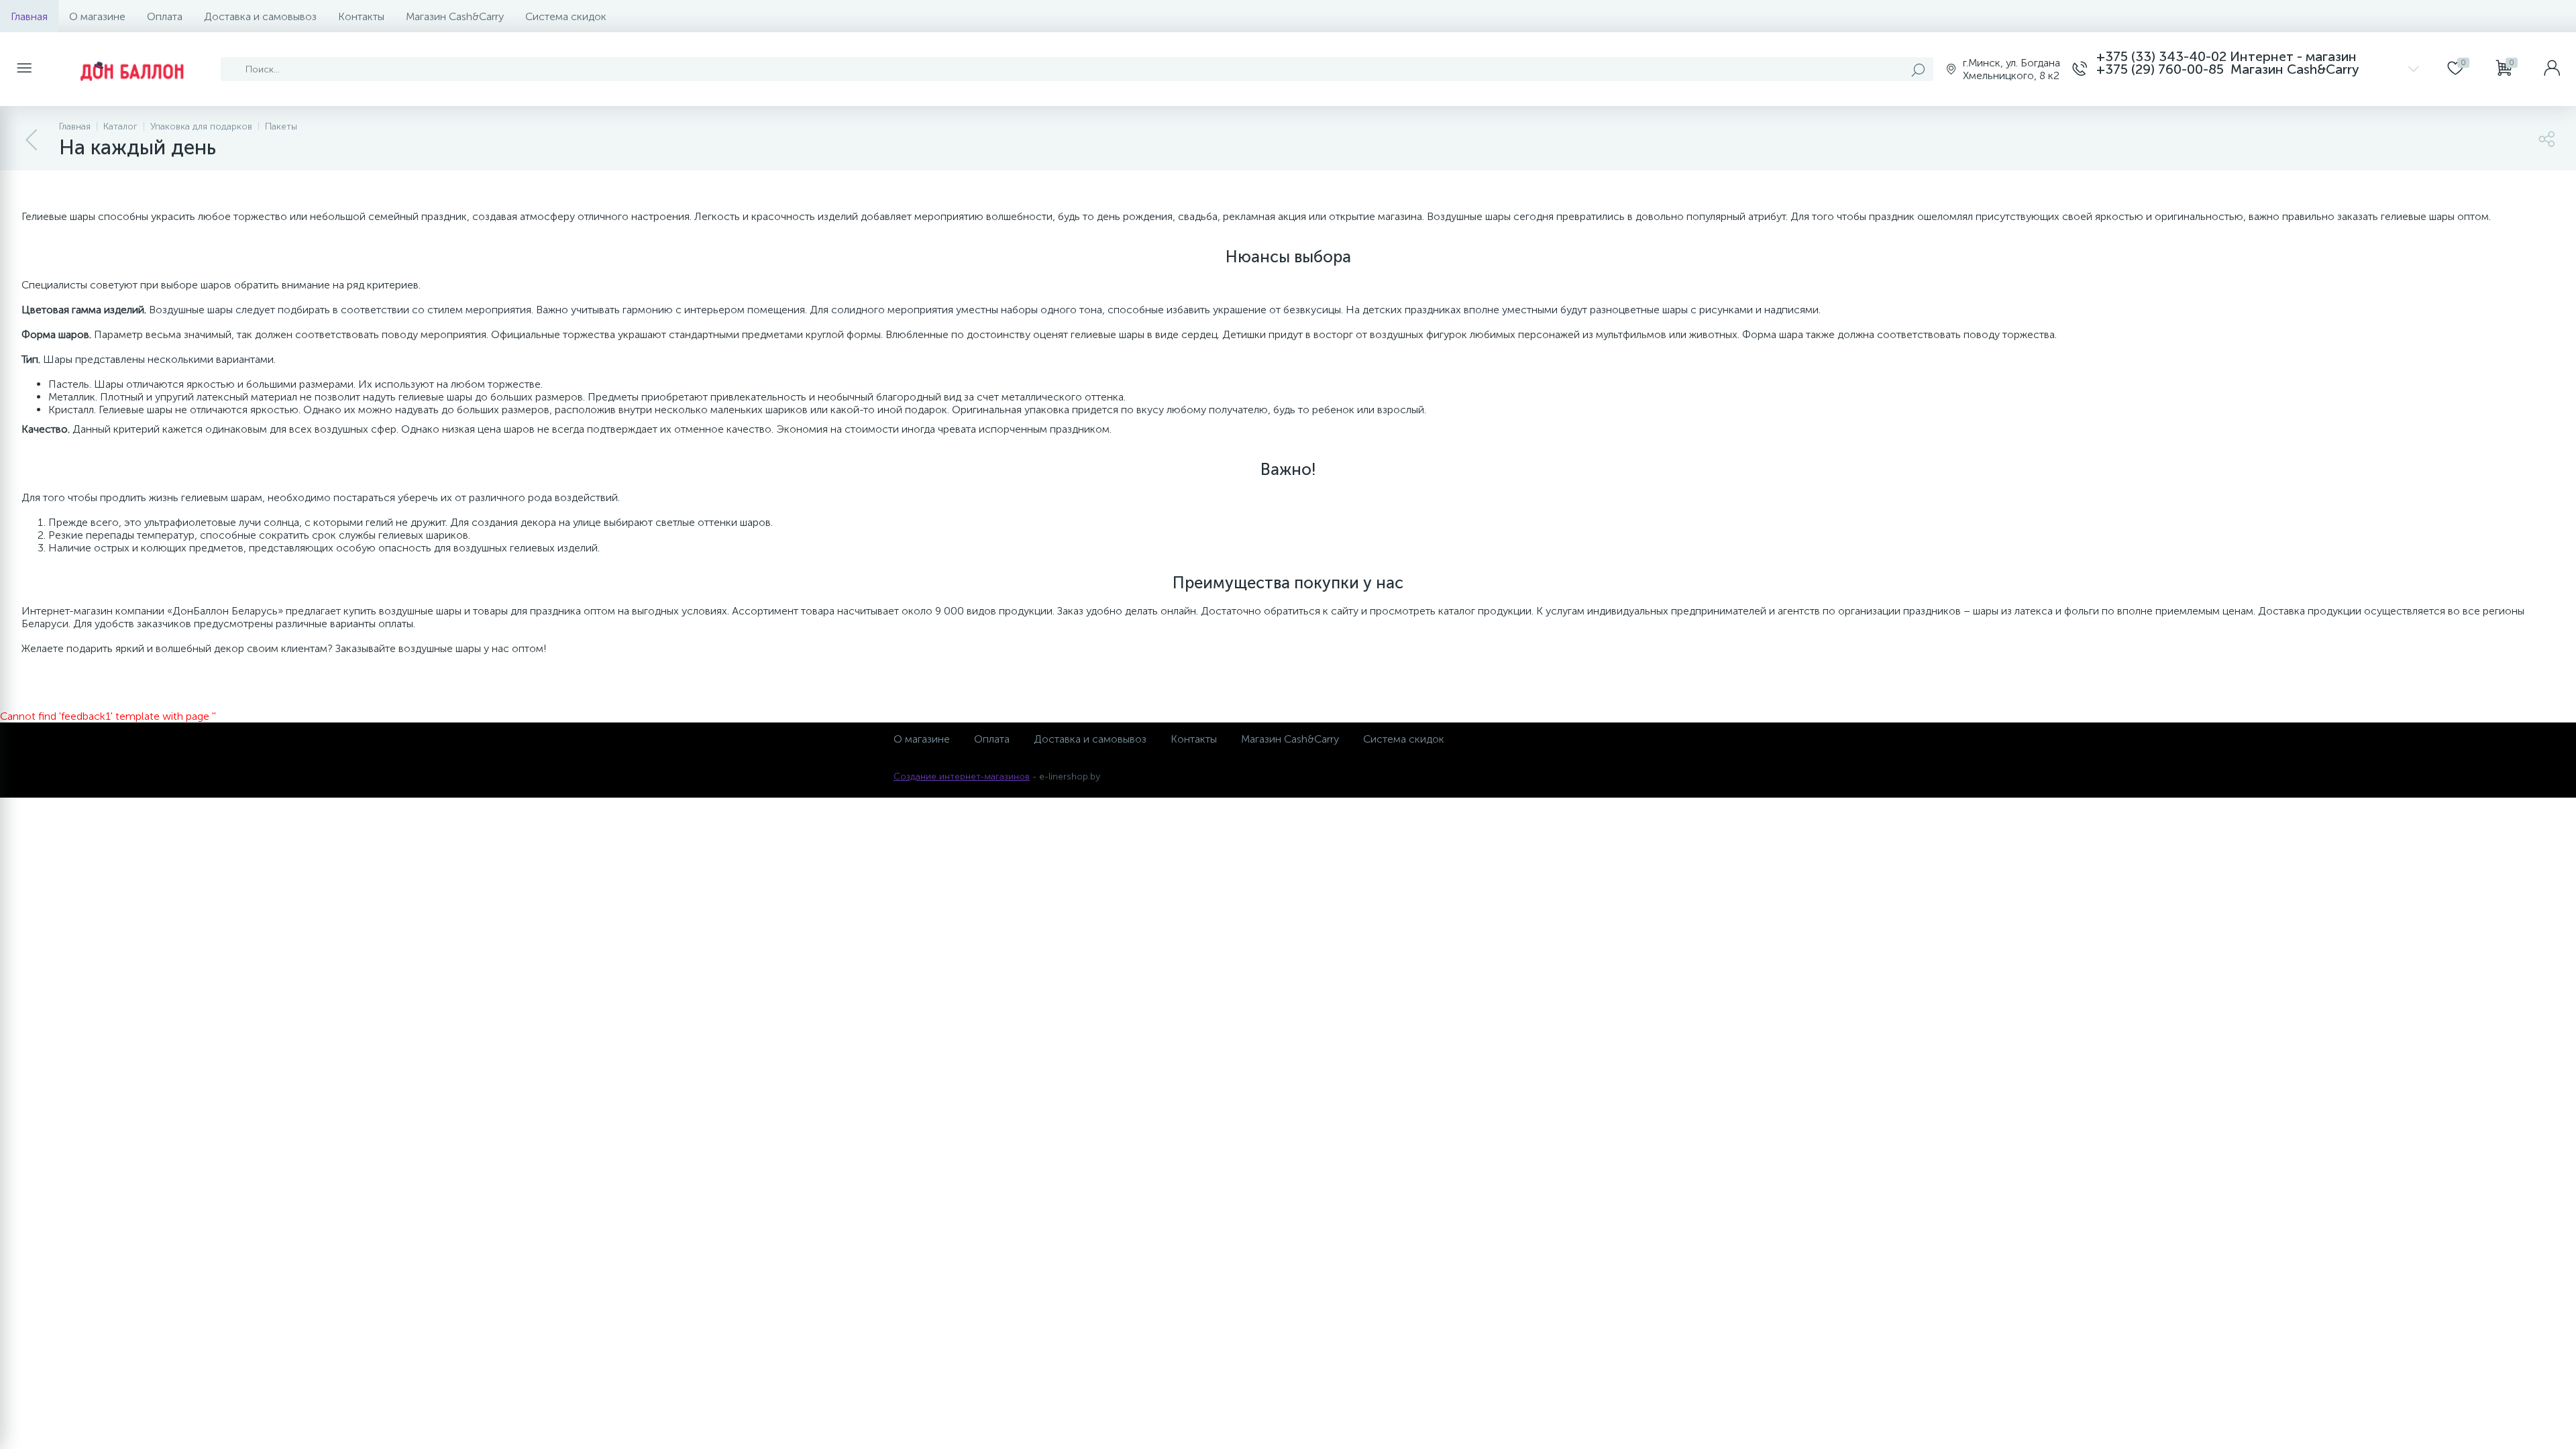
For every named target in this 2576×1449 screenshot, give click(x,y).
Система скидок (566, 16)
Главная (29, 16)
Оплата (165, 16)
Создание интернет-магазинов (962, 776)
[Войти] (2552, 69)
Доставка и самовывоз (260, 16)
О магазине (97, 16)
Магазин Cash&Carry (455, 16)
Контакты (361, 16)
